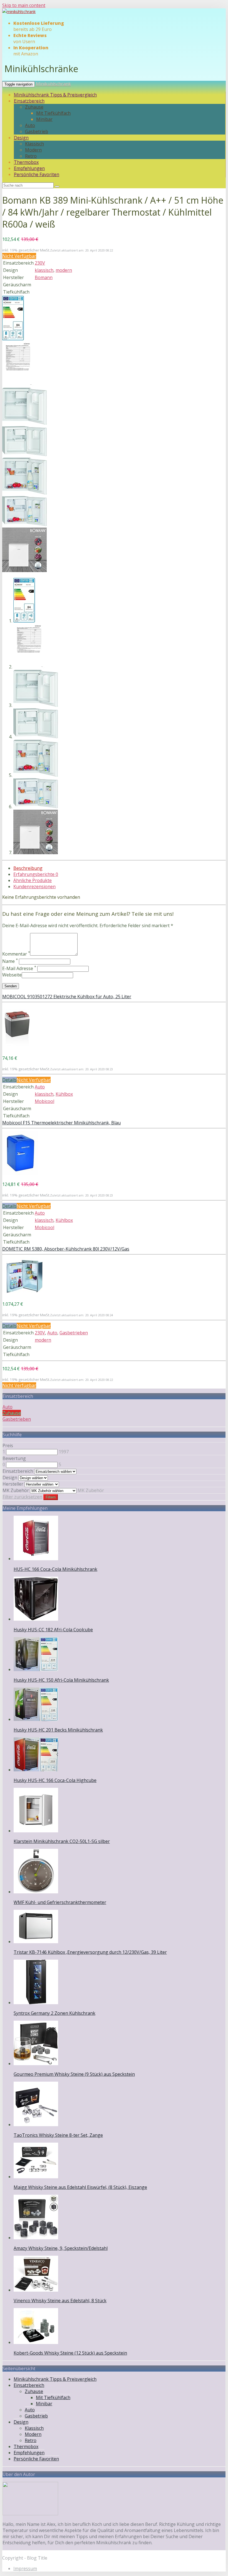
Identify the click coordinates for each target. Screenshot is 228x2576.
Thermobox (26, 162)
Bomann (44, 277)
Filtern (51, 1497)
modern (64, 270)
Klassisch (34, 144)
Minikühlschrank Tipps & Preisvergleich (55, 95)
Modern (33, 150)
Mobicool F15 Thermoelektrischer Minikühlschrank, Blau (61, 1123)
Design (21, 138)
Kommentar (16, 954)
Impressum (25, 2568)
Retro (31, 156)
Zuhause (34, 107)
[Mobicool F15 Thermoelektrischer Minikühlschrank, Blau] (20, 1174)
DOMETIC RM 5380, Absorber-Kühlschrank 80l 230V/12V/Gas (66, 1249)
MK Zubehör (16, 1490)
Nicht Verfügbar (19, 256)
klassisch (44, 270)
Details (9, 1080)
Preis (8, 1446)
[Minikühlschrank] (19, 12)
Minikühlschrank (53, 84)
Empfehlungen (29, 168)
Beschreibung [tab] (28, 868)
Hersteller (13, 1484)
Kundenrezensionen (34, 887)
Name (10, 961)
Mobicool (44, 1101)
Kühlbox (64, 1094)
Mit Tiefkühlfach (53, 113)
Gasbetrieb (37, 131)
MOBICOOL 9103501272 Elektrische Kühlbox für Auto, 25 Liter (67, 997)
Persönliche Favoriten (37, 174)
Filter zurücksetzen (22, 1497)
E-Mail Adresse (19, 968)
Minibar (44, 119)
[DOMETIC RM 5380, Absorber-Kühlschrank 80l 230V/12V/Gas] (24, 1293)
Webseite (12, 975)
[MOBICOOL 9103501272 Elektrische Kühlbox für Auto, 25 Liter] (17, 1048)
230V (40, 263)
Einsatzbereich (29, 101)
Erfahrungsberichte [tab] (36, 874)
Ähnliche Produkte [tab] (33, 880)
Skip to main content (24, 5)
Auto (30, 125)
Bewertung (14, 1458)
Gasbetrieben (74, 1333)
